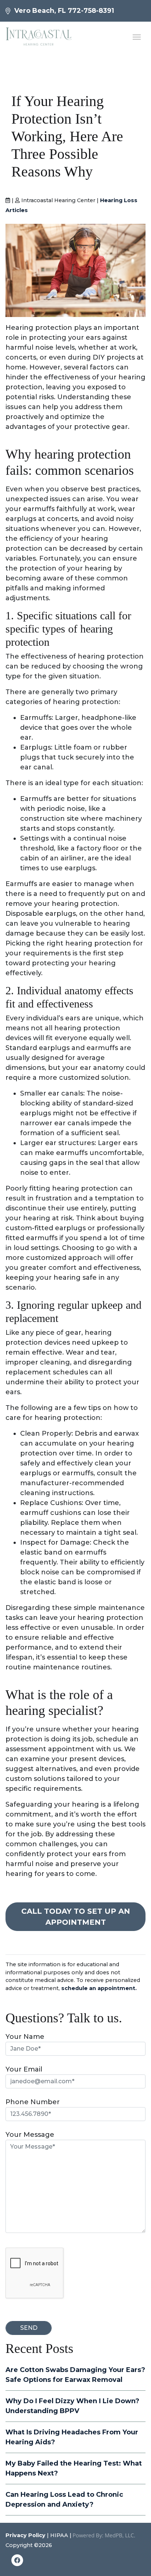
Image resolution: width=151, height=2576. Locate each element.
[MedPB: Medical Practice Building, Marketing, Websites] (104, 2535)
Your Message (30, 2135)
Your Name (25, 2037)
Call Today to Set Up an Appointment (76, 1917)
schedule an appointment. (99, 1988)
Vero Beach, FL (40, 11)
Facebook (17, 2562)
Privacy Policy (25, 2535)
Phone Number (33, 2102)
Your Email (24, 2069)
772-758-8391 (91, 11)
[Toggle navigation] (137, 36)
